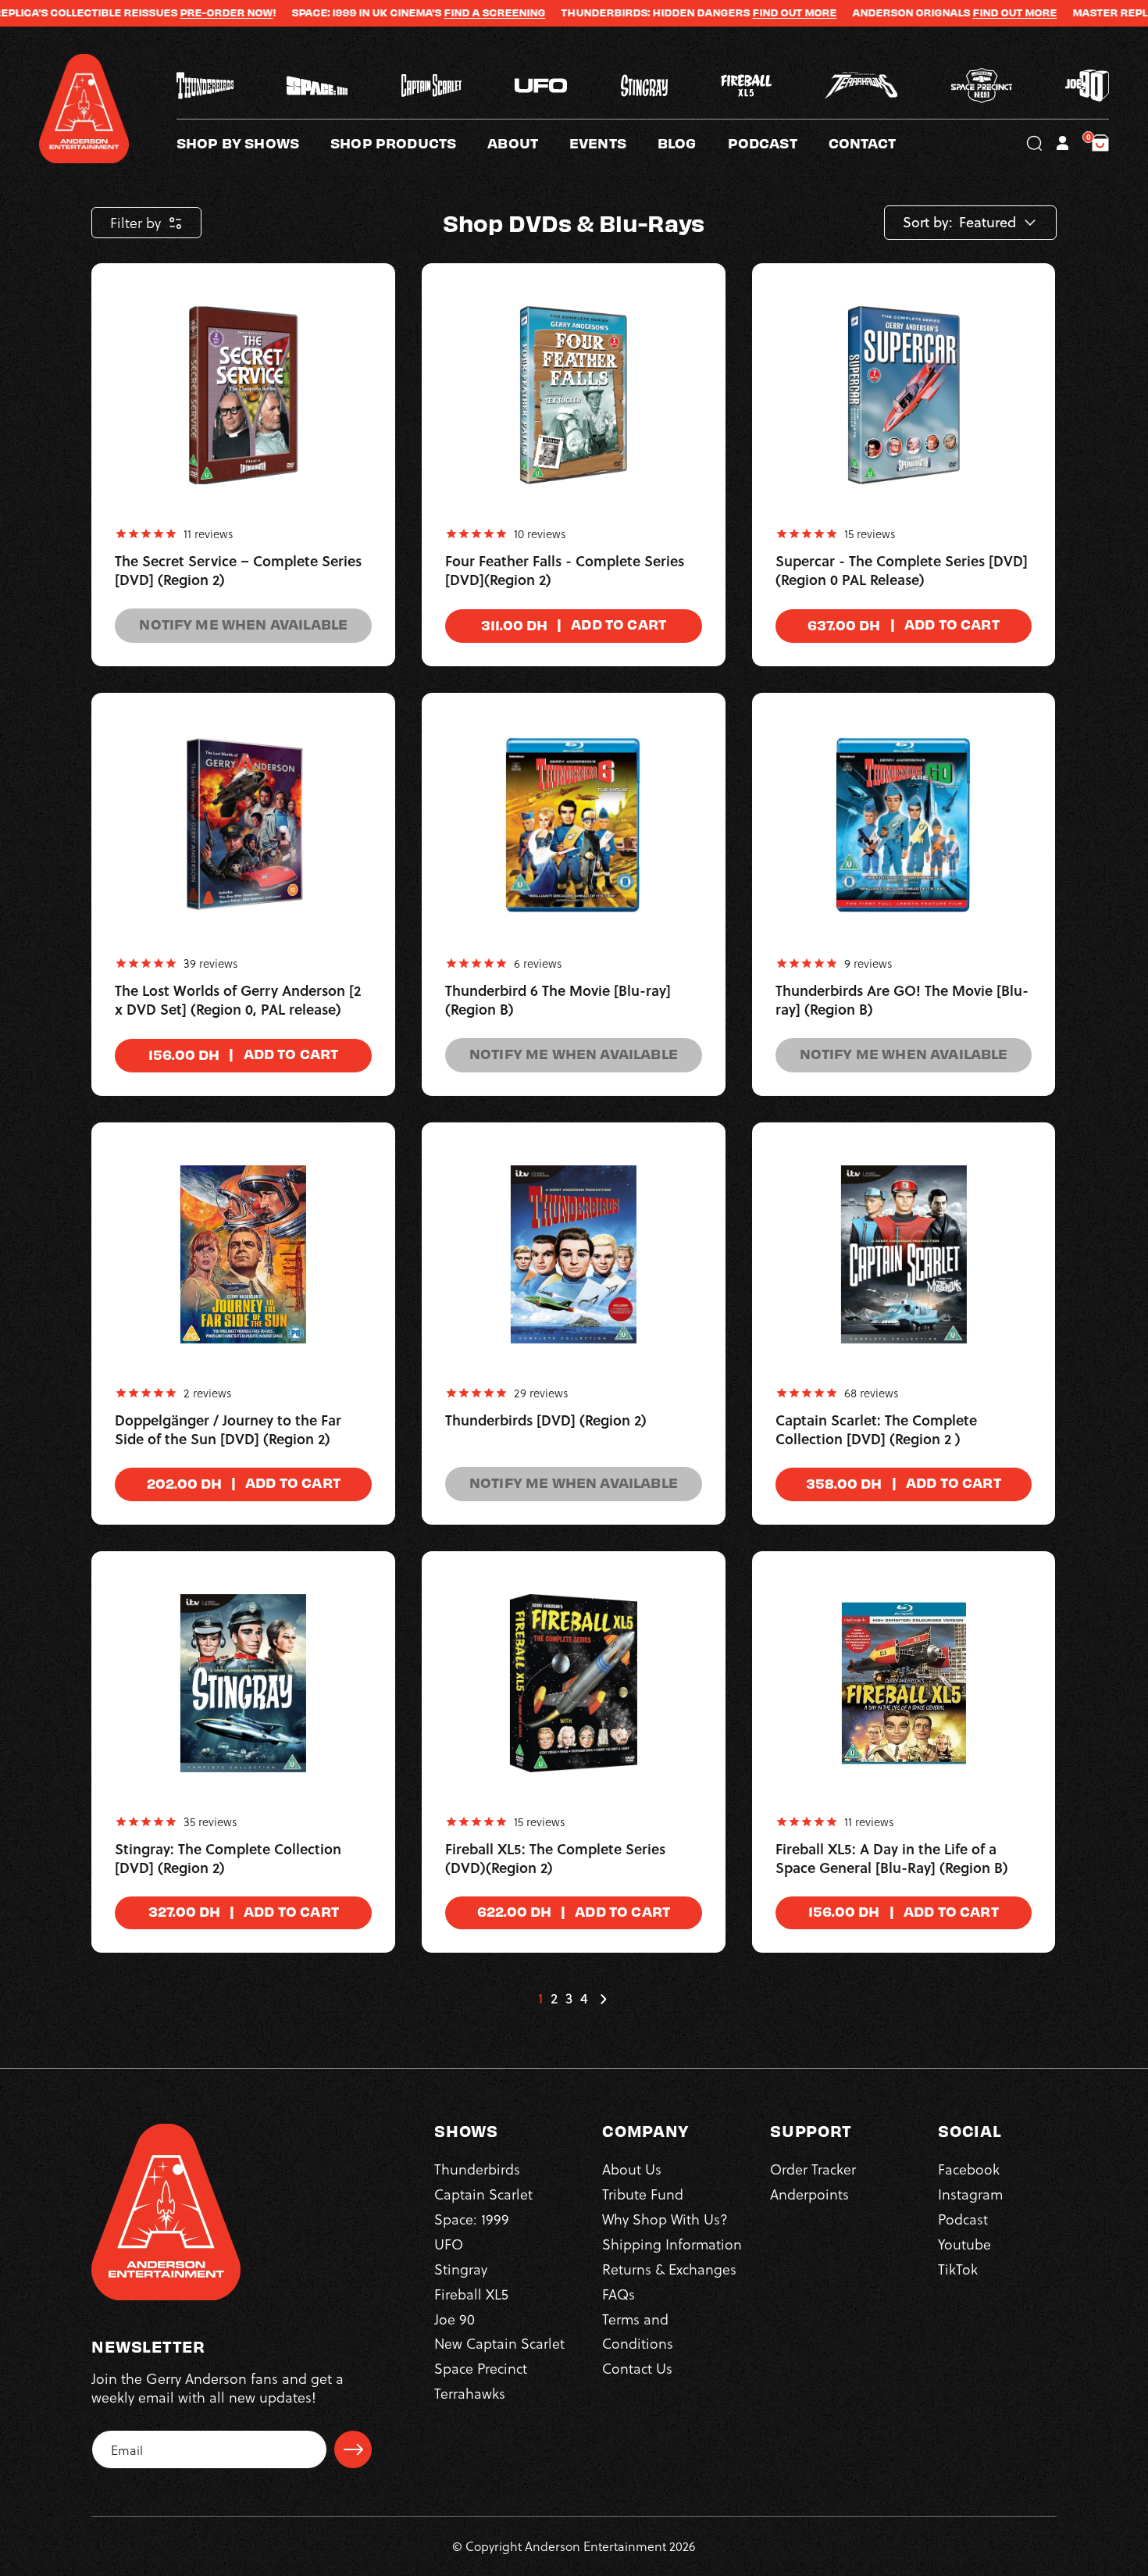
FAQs (619, 2294)
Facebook (969, 2169)
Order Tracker (813, 2169)
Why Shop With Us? (665, 2219)
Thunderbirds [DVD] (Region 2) (546, 1421)
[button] (528, 143)
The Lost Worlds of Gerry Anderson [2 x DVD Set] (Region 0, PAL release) (238, 1001)
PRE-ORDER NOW (157, 12)
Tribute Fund (643, 2194)
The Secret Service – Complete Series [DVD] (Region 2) (238, 571)
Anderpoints (809, 2194)
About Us (632, 2169)
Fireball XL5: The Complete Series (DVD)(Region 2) (555, 1859)
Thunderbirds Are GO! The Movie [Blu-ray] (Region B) (902, 1001)
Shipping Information (672, 2244)
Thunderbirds (477, 2169)
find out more (945, 12)
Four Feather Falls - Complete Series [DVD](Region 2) (565, 571)
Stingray (461, 2269)
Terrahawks (470, 2393)
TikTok (958, 2269)
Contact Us (637, 2368)
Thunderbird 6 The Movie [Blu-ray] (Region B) (558, 1001)
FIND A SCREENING (425, 12)
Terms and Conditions (638, 2331)
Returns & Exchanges (669, 2269)
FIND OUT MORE (725, 12)
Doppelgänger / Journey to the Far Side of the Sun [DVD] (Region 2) (228, 1430)
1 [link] (540, 1999)
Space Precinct (481, 2368)
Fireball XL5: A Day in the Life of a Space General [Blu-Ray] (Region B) (892, 1859)
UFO (449, 2244)
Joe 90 (455, 2319)
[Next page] (603, 1999)
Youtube (964, 2244)
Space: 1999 (472, 2219)
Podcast (963, 2219)
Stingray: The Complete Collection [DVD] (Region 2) (228, 1859)
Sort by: (928, 223)
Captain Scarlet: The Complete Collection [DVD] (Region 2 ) (876, 1430)
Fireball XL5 (471, 2294)
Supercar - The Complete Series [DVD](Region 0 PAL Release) (902, 571)
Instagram (970, 2194)
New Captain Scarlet (499, 2343)
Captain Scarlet (483, 2194)
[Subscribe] (353, 2449)
